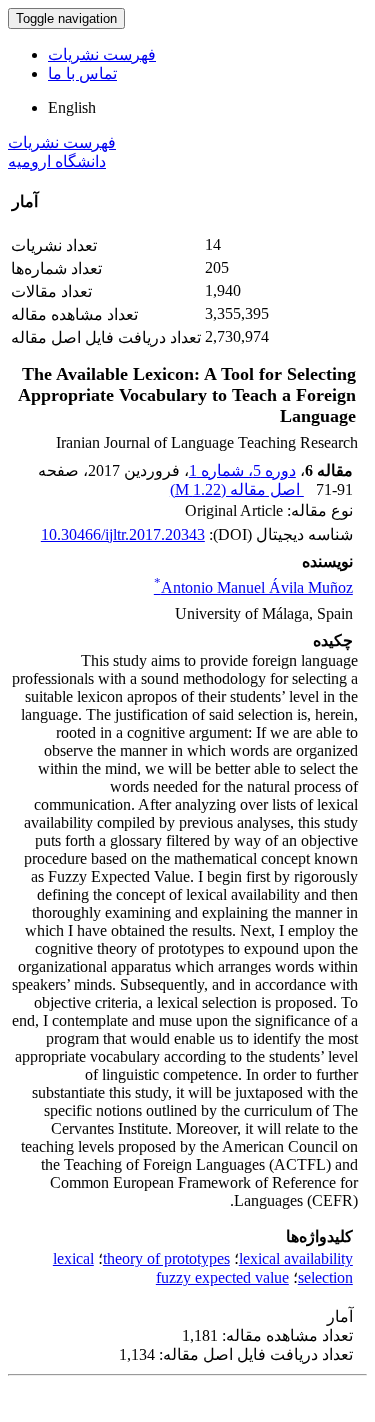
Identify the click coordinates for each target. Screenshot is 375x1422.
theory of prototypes (166, 1258)
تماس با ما (82, 73)
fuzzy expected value (222, 1277)
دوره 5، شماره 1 (242, 470)
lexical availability (296, 1258)
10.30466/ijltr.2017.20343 (123, 534)
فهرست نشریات (102, 54)
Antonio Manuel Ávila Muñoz (253, 587)
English (72, 107)
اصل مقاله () (237, 489)
